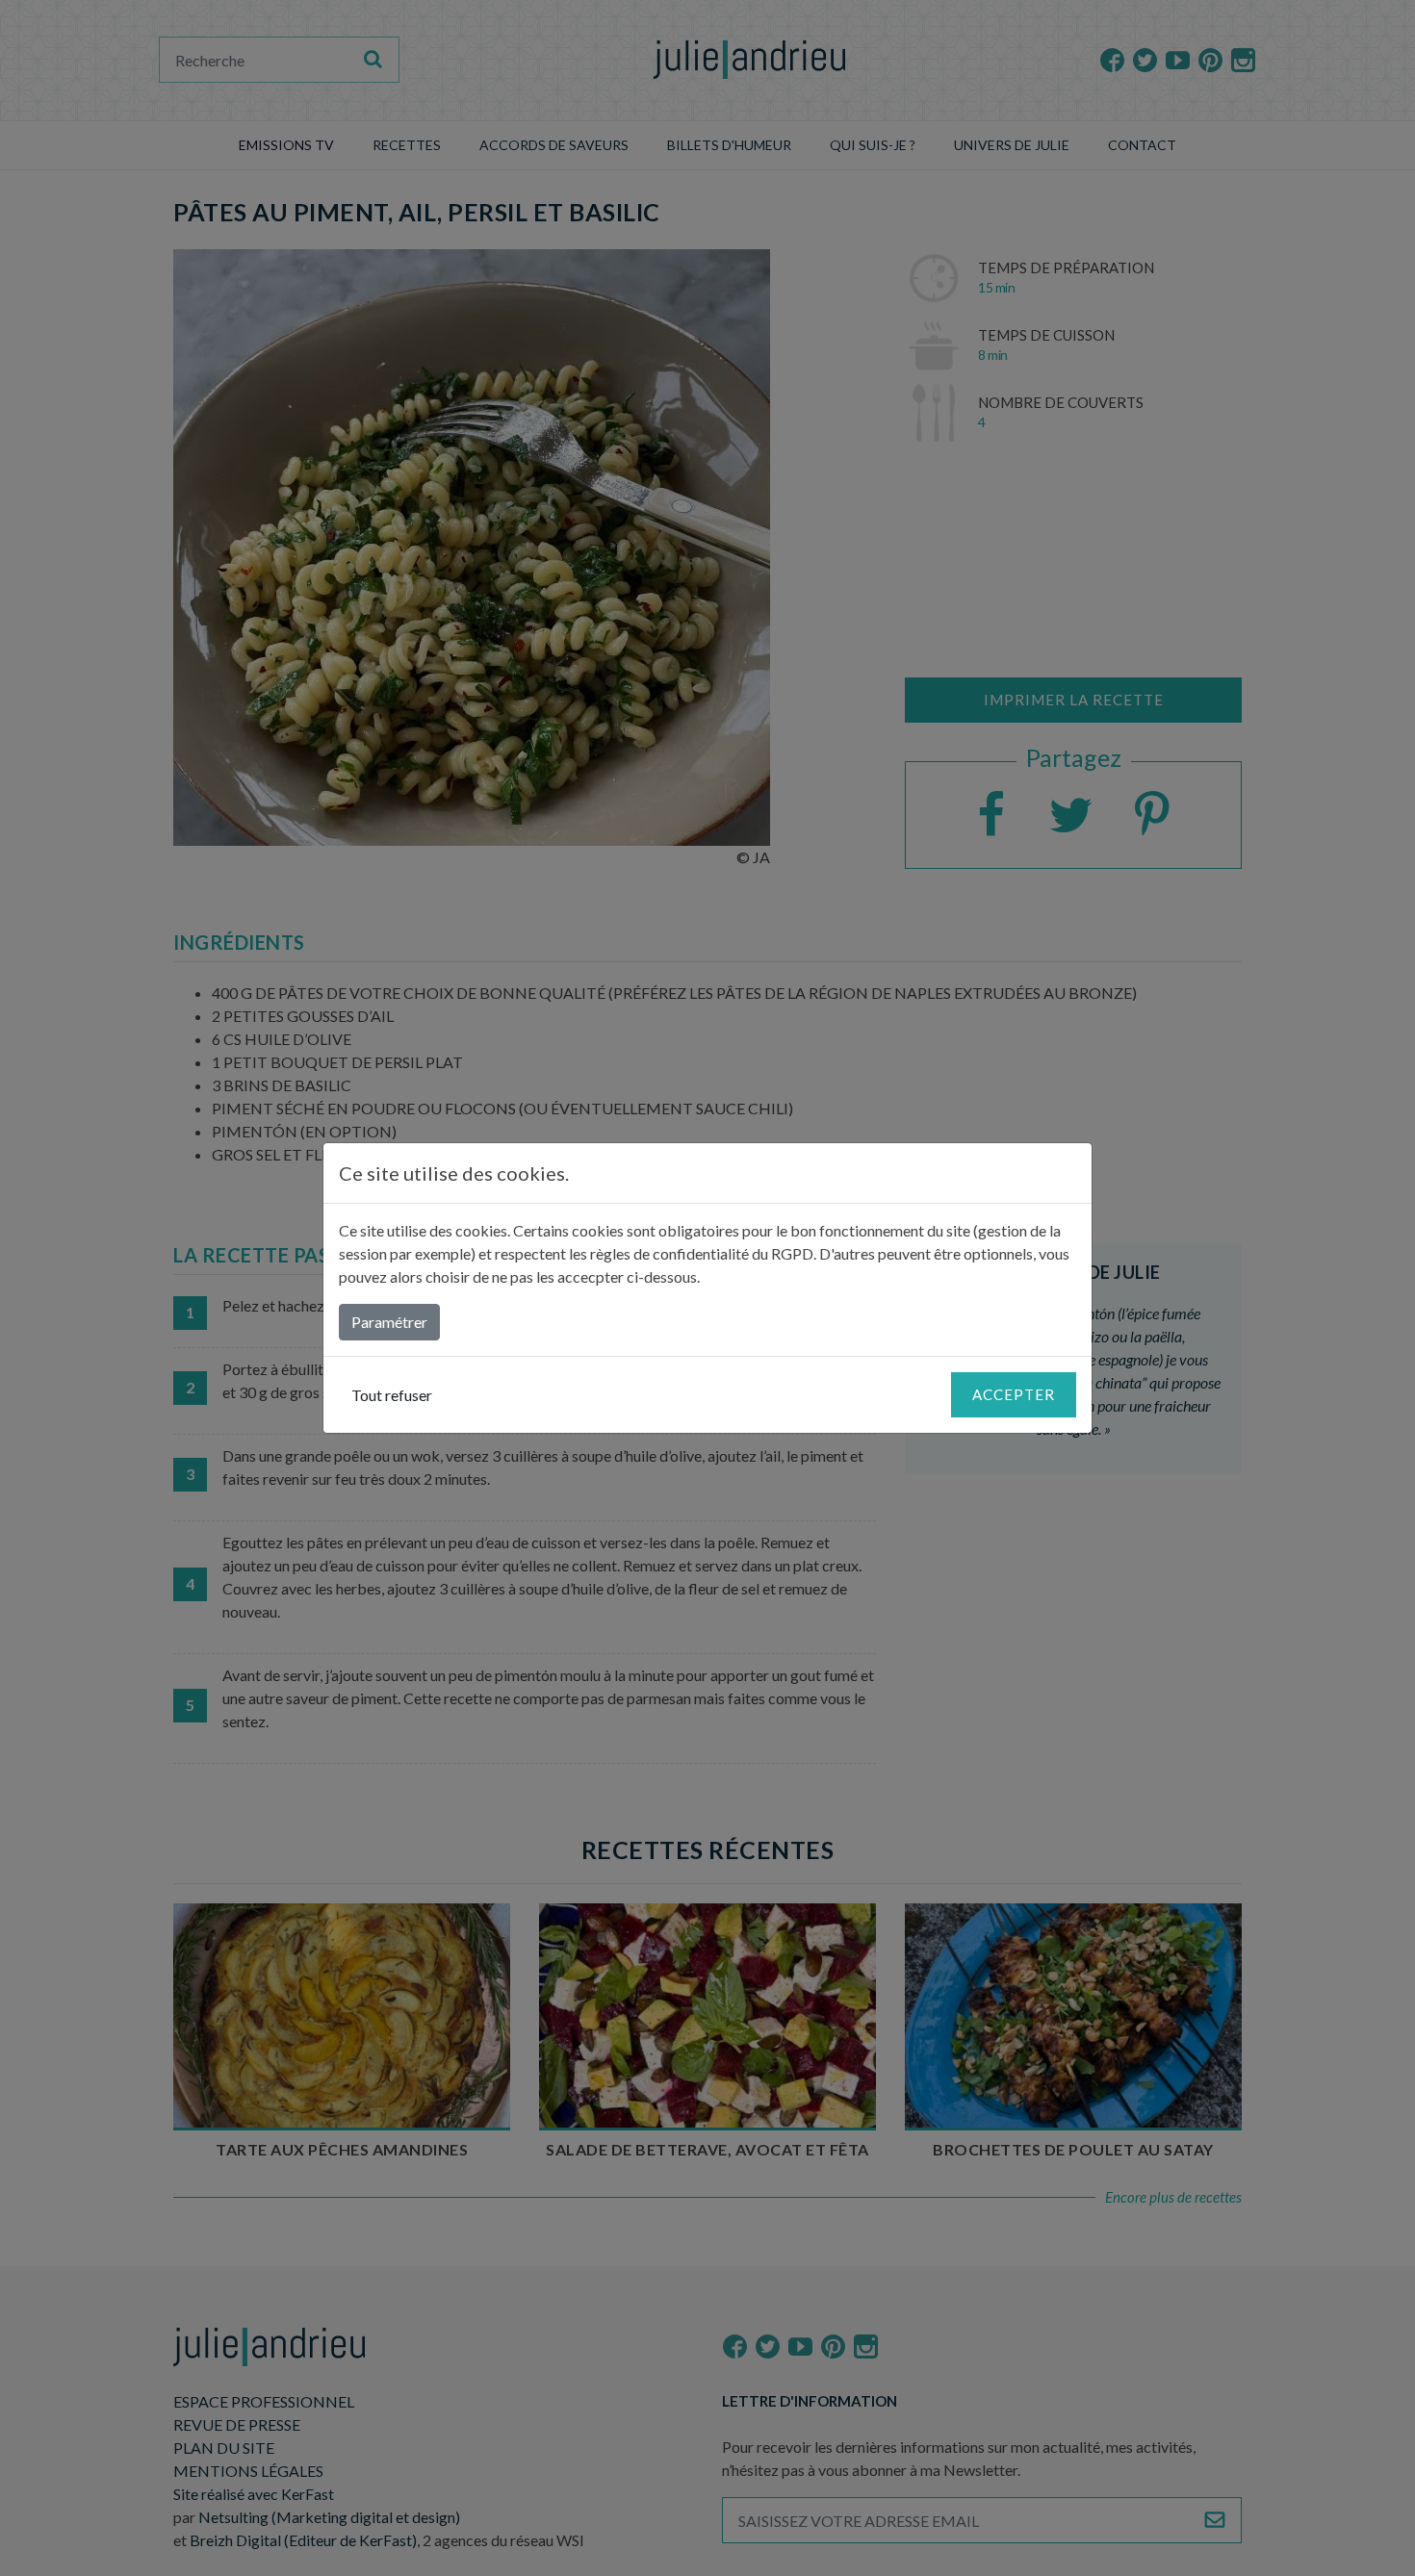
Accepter (1014, 1394)
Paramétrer (389, 1322)
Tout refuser (392, 1395)
